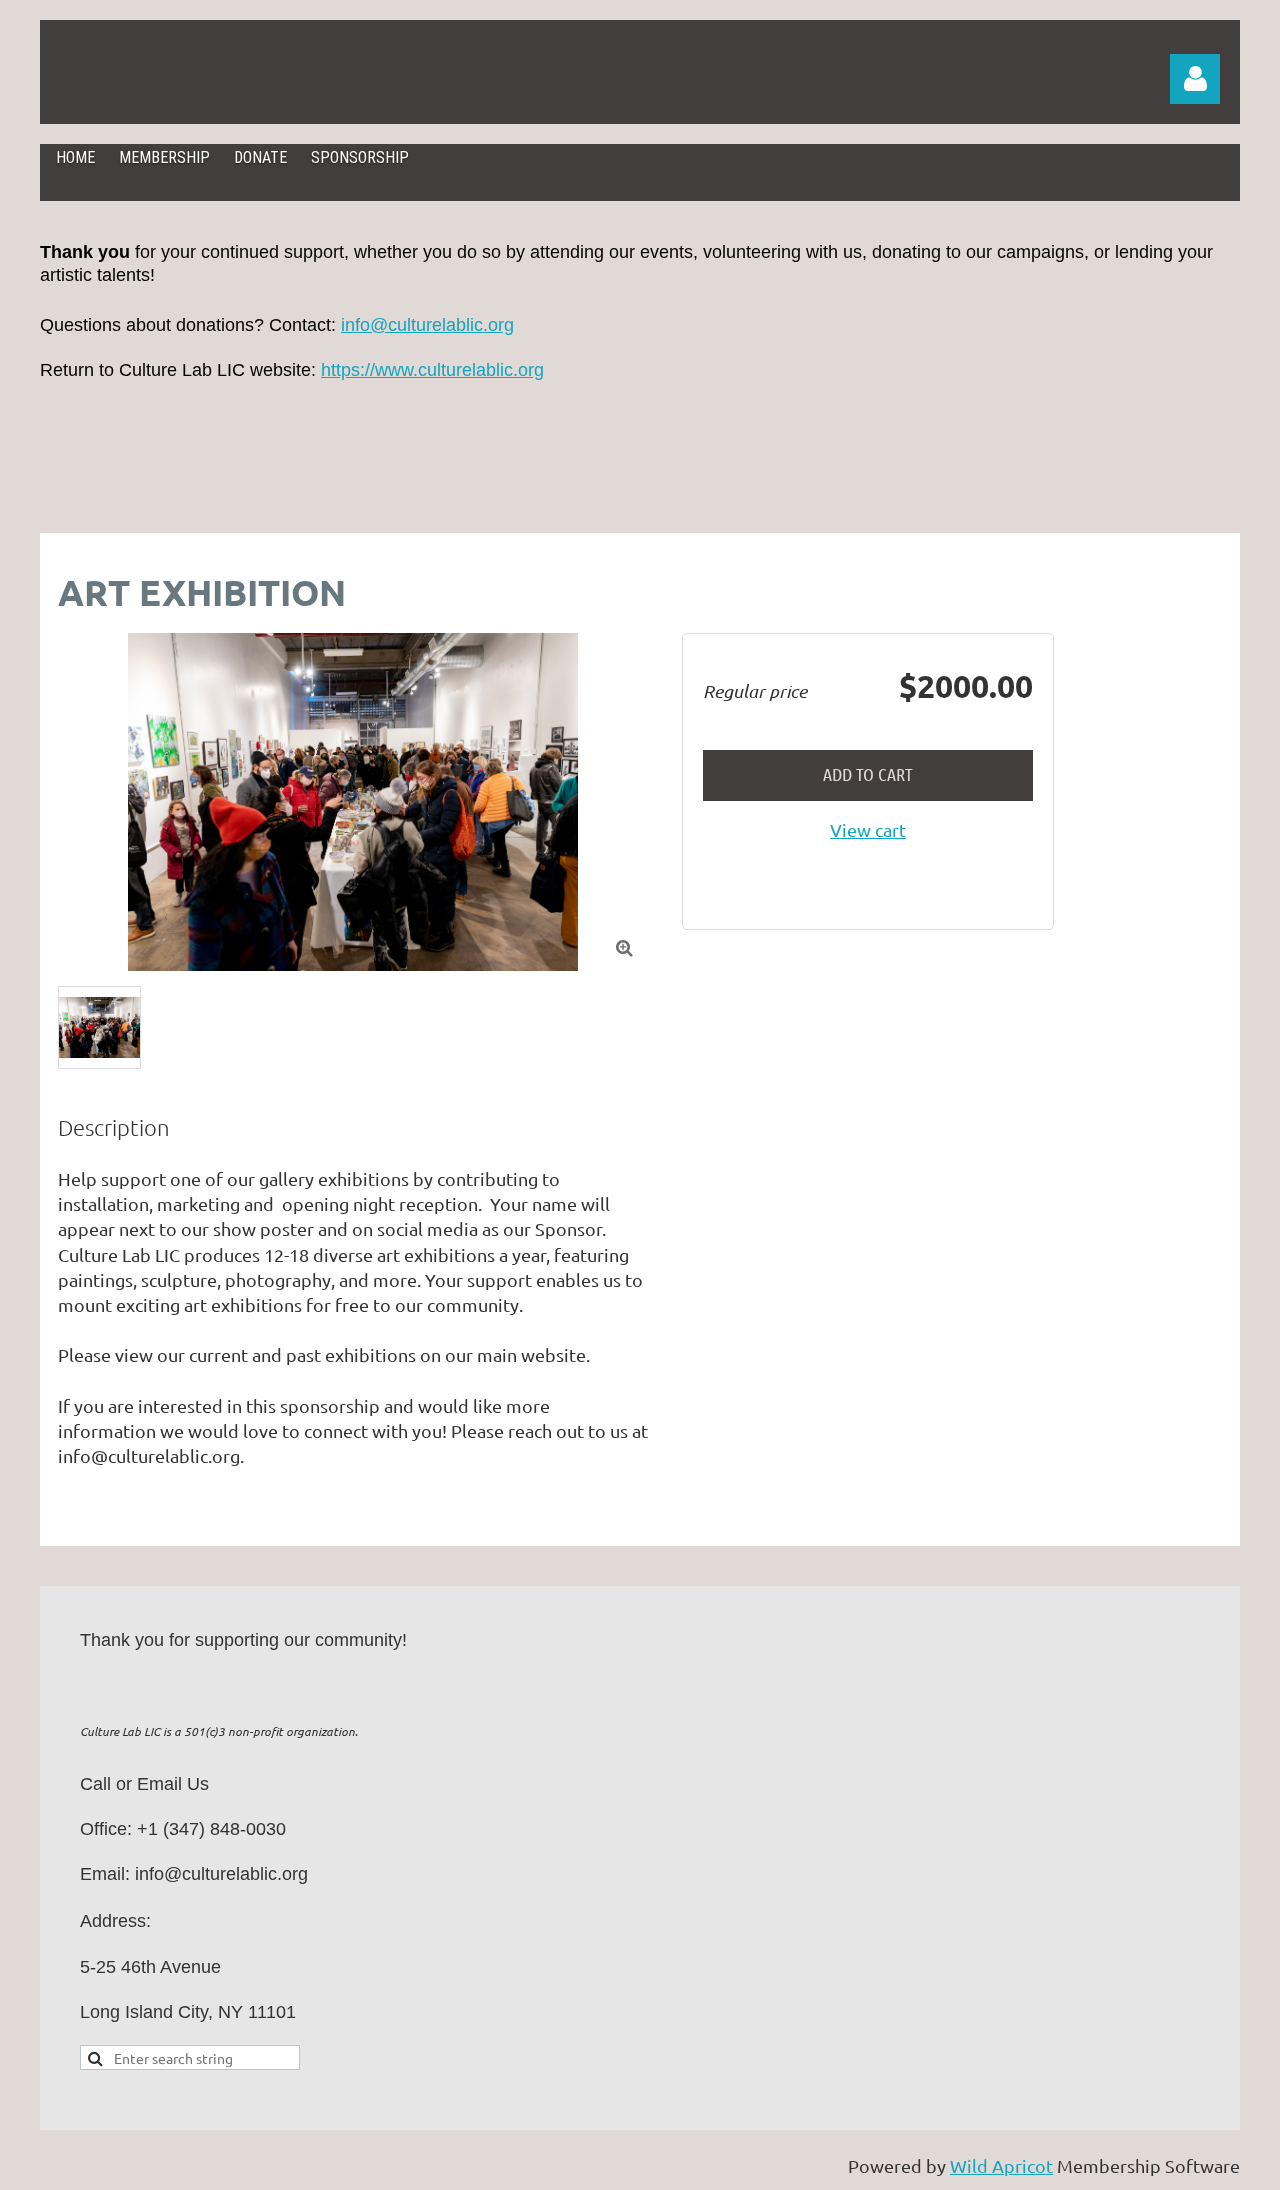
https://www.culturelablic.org (432, 370)
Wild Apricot (1001, 2165)
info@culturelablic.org (427, 325)
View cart (868, 829)
